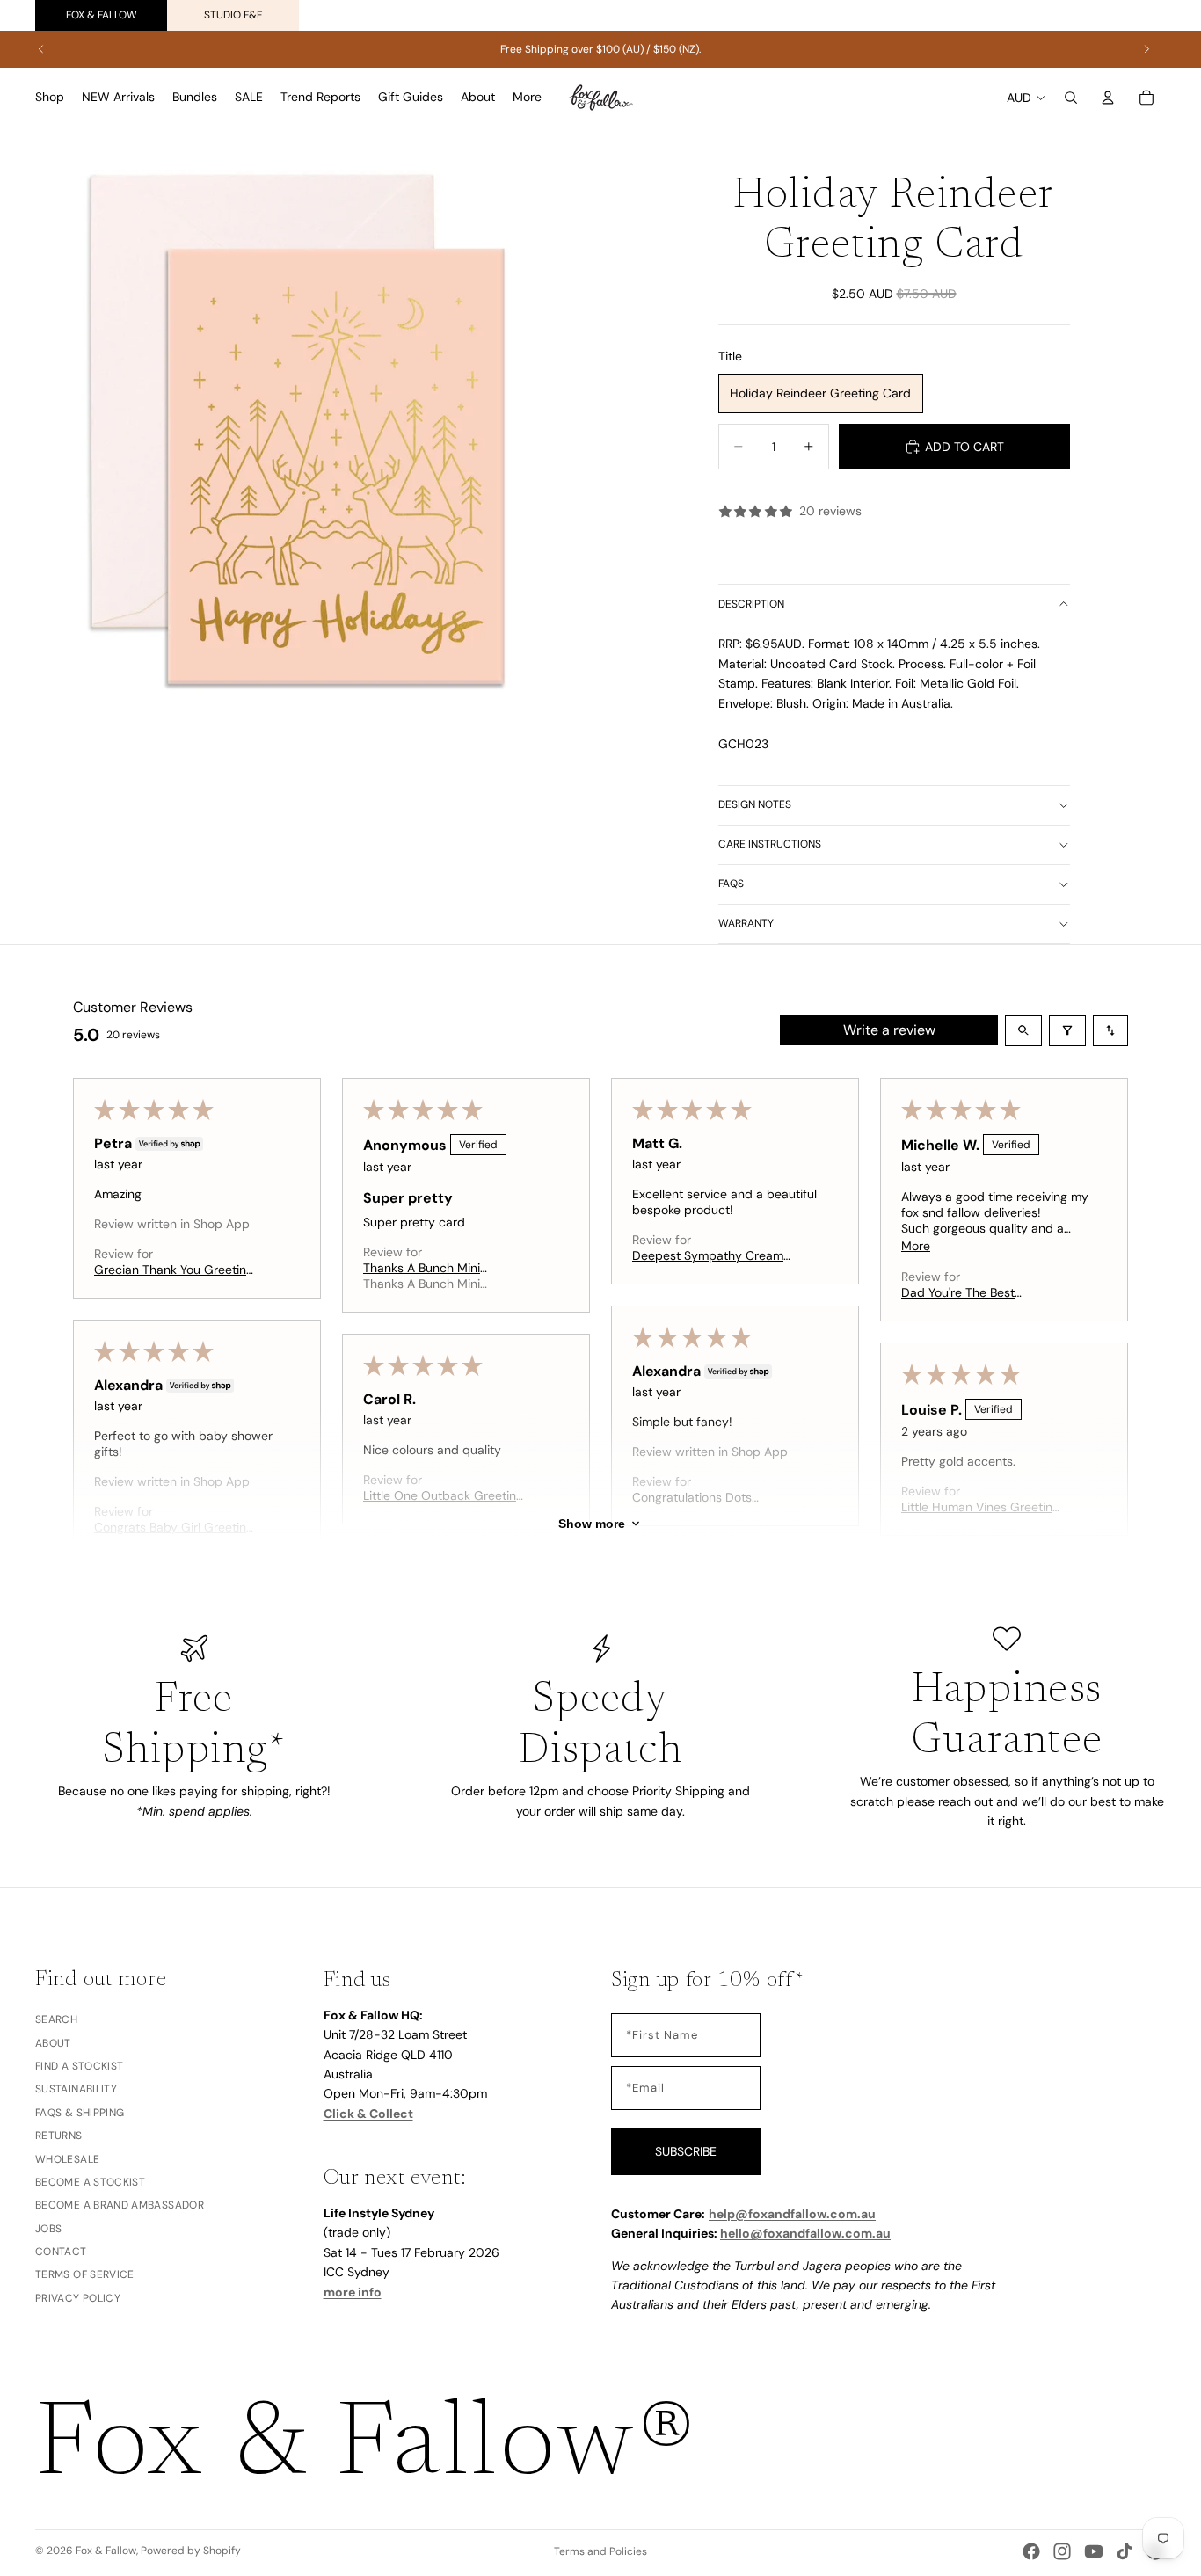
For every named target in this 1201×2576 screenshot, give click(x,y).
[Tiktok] (1125, 2551)
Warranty (746, 923)
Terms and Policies (600, 2551)
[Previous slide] (41, 49)
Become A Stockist (90, 2182)
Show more (592, 1524)
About (53, 2043)
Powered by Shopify (191, 2551)
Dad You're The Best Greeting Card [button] (958, 1292)
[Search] (1071, 98)
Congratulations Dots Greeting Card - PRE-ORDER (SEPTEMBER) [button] (713, 1497)
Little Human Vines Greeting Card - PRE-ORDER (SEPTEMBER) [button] (980, 1507)
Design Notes (755, 804)
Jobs (48, 2229)
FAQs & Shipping (80, 2113)
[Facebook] (1031, 2551)
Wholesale (67, 2159)
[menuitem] (527, 98)
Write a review (889, 1030)
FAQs (731, 884)
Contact (61, 2252)
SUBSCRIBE (686, 2151)
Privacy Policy (78, 2298)
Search (56, 2020)
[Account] (1108, 98)
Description (751, 604)
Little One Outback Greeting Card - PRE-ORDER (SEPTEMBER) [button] (443, 1495)
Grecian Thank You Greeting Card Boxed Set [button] (174, 1270)
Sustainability (76, 2090)
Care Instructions (770, 844)
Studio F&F (233, 15)
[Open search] (1023, 1031)
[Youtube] (1094, 2551)
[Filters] (1067, 1031)
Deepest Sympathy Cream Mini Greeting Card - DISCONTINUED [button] (708, 1255)
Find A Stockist (79, 2066)
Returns (59, 2136)
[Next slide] (1146, 49)
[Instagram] (1062, 2551)
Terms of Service (85, 2275)
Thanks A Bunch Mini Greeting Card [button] (422, 1268)
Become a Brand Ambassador (120, 2206)
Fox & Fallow (102, 15)
